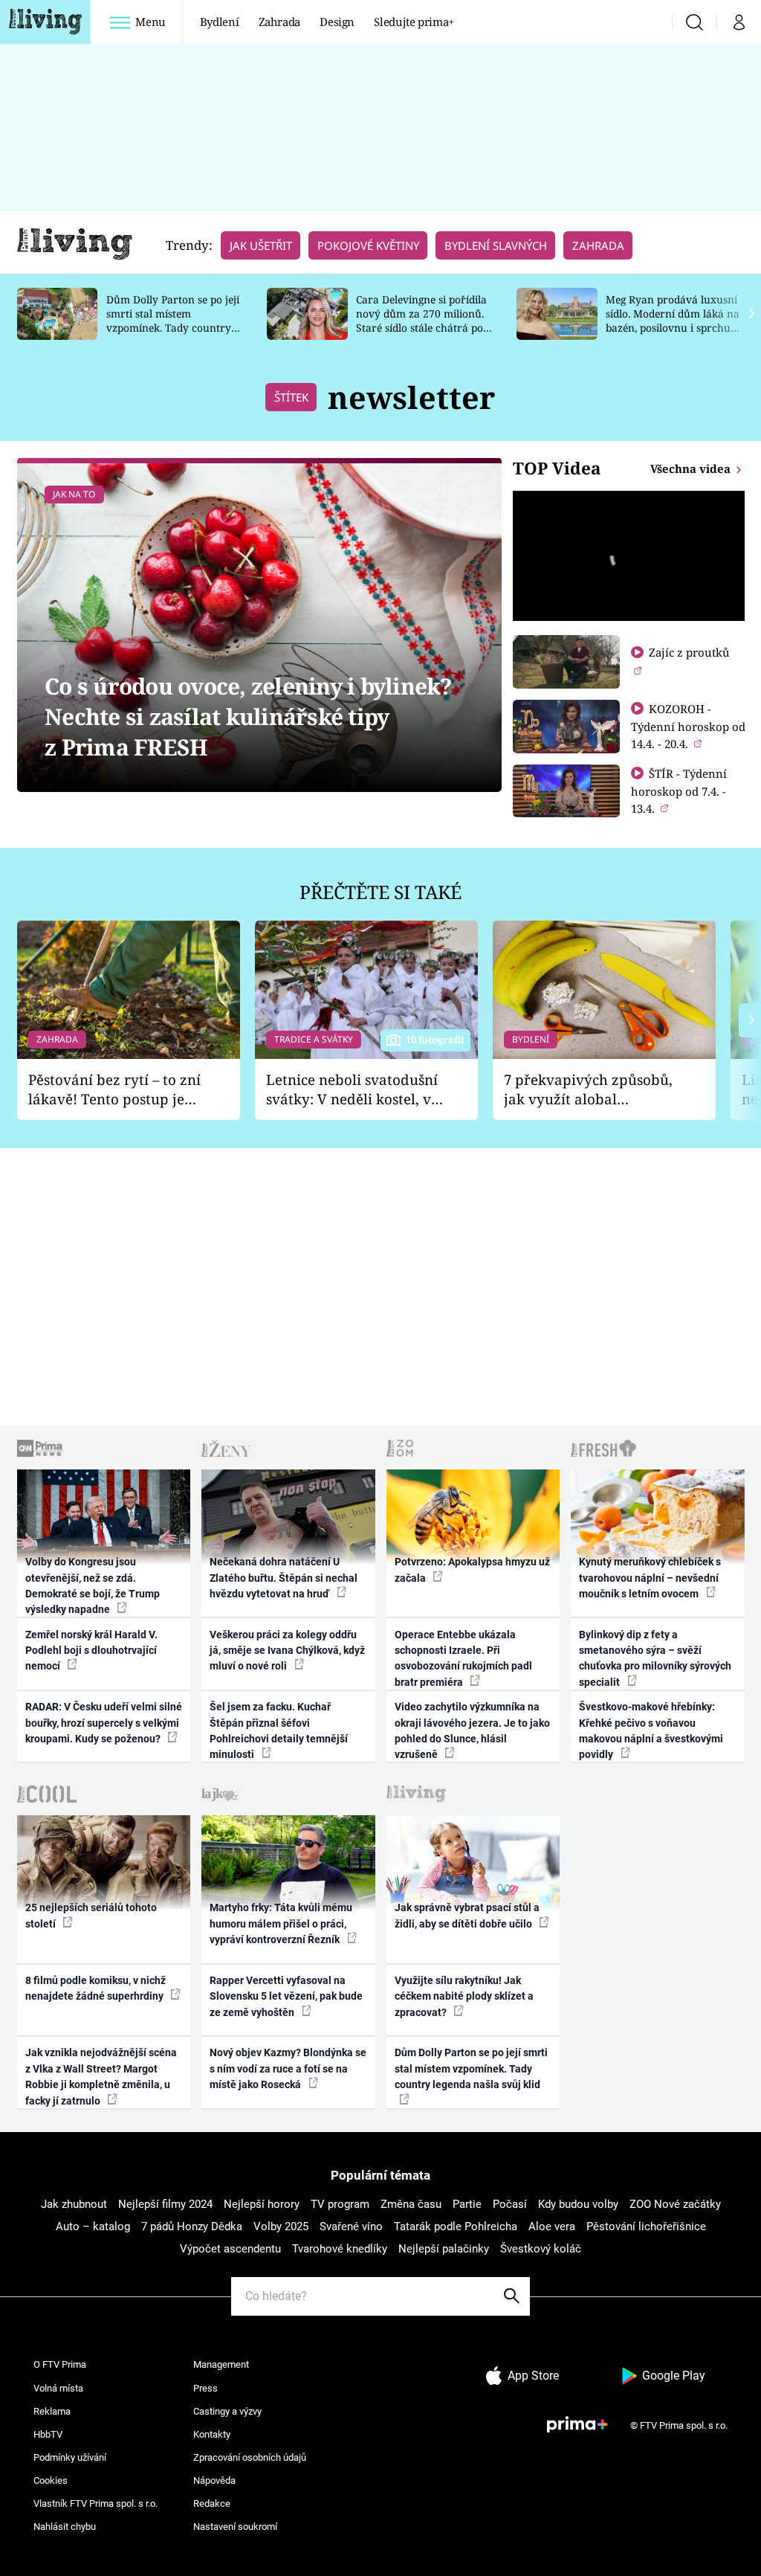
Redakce (212, 2503)
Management (221, 2364)
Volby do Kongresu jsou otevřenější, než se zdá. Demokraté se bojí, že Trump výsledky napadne (93, 1585)
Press (205, 2388)
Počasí (510, 2204)
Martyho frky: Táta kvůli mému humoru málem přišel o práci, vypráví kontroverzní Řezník (281, 1923)
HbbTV (48, 2434)
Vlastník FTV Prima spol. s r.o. (95, 2503)
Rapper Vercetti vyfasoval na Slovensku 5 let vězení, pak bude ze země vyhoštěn (286, 1996)
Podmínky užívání (70, 2457)
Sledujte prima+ (414, 22)
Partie (467, 2204)
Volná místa (58, 2388)
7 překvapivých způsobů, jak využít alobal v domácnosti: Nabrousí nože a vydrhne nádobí (588, 1090)
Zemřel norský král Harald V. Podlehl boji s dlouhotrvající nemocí (91, 1651)
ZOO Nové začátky (675, 2204)
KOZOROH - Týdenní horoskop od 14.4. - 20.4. (688, 726)
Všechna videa (692, 468)
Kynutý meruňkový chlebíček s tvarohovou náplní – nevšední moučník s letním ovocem (650, 1578)
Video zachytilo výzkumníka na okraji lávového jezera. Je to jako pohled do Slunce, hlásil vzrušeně (472, 1730)
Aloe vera (552, 2226)
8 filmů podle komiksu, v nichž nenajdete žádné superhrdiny (95, 1988)
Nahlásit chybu (65, 2527)
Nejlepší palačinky (444, 2249)
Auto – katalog (93, 2226)
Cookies (51, 2480)
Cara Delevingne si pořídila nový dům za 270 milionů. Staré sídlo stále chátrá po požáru (421, 320)
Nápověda (214, 2480)
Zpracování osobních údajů (250, 2457)
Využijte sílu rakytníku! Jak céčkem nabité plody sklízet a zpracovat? (464, 1996)
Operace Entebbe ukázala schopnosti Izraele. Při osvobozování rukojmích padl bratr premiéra (463, 1658)
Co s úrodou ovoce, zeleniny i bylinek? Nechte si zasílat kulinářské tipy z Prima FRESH (249, 717)
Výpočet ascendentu (230, 2249)
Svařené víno (351, 2226)
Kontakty (212, 2434)
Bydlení (220, 22)
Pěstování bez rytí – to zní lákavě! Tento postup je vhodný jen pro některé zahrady (114, 1090)
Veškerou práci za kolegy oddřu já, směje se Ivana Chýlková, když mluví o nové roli (287, 1651)
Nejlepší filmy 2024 (165, 2204)
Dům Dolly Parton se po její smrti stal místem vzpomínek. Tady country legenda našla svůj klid (173, 320)
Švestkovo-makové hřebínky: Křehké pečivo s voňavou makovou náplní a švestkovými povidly (651, 1730)
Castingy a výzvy (227, 2411)
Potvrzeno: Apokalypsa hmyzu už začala (472, 1569)
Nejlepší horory (262, 2204)
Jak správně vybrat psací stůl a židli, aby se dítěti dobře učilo (467, 1915)
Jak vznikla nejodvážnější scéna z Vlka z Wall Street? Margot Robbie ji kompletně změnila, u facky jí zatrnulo (101, 2076)
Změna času (411, 2204)
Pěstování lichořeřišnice (646, 2226)
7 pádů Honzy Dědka (192, 2226)
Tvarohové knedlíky (340, 2249)
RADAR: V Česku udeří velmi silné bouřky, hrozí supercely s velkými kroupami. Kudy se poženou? (104, 1723)
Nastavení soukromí (235, 2527)
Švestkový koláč (541, 2249)
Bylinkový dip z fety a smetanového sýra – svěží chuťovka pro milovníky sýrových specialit (655, 1658)
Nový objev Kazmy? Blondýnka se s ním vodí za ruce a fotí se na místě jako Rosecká (288, 2068)
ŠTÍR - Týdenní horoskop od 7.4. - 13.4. (679, 791)
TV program (340, 2204)
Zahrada (280, 22)
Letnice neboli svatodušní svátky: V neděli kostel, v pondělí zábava (352, 1090)
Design (337, 22)
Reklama (52, 2411)
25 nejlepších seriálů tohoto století (91, 1915)
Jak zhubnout (74, 2204)
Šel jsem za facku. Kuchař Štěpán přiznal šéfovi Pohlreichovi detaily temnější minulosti (279, 1730)
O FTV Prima (60, 2364)
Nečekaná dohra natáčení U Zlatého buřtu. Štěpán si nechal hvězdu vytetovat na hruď (284, 1578)
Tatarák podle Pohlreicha (456, 2226)
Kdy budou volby (578, 2204)
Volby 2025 (281, 2226)
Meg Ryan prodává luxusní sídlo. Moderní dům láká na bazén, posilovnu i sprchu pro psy (673, 320)
